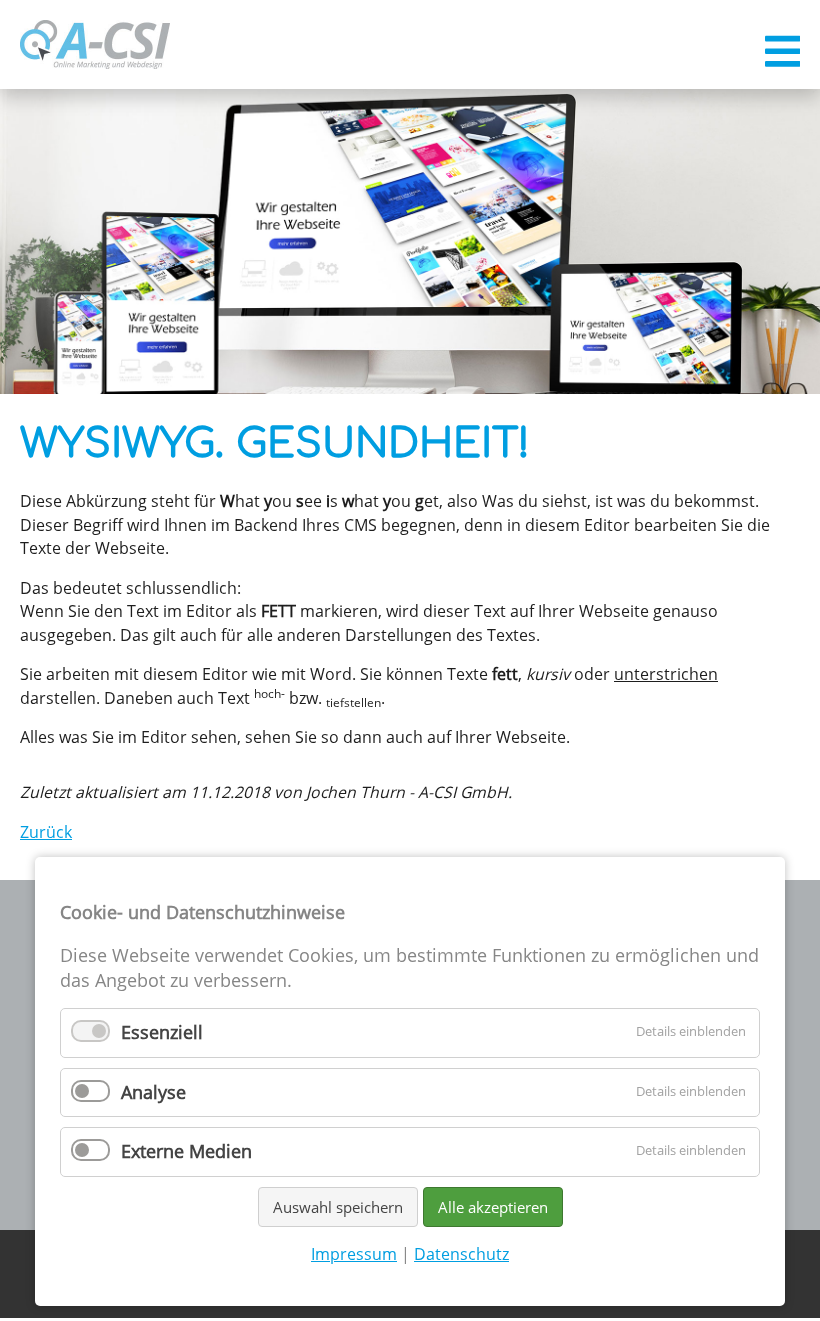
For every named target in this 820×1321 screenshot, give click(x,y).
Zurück (46, 832)
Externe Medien (186, 1151)
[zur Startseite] (95, 44)
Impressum (354, 1254)
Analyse (153, 1092)
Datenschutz (461, 1254)
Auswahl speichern (338, 1207)
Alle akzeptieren (493, 1207)
